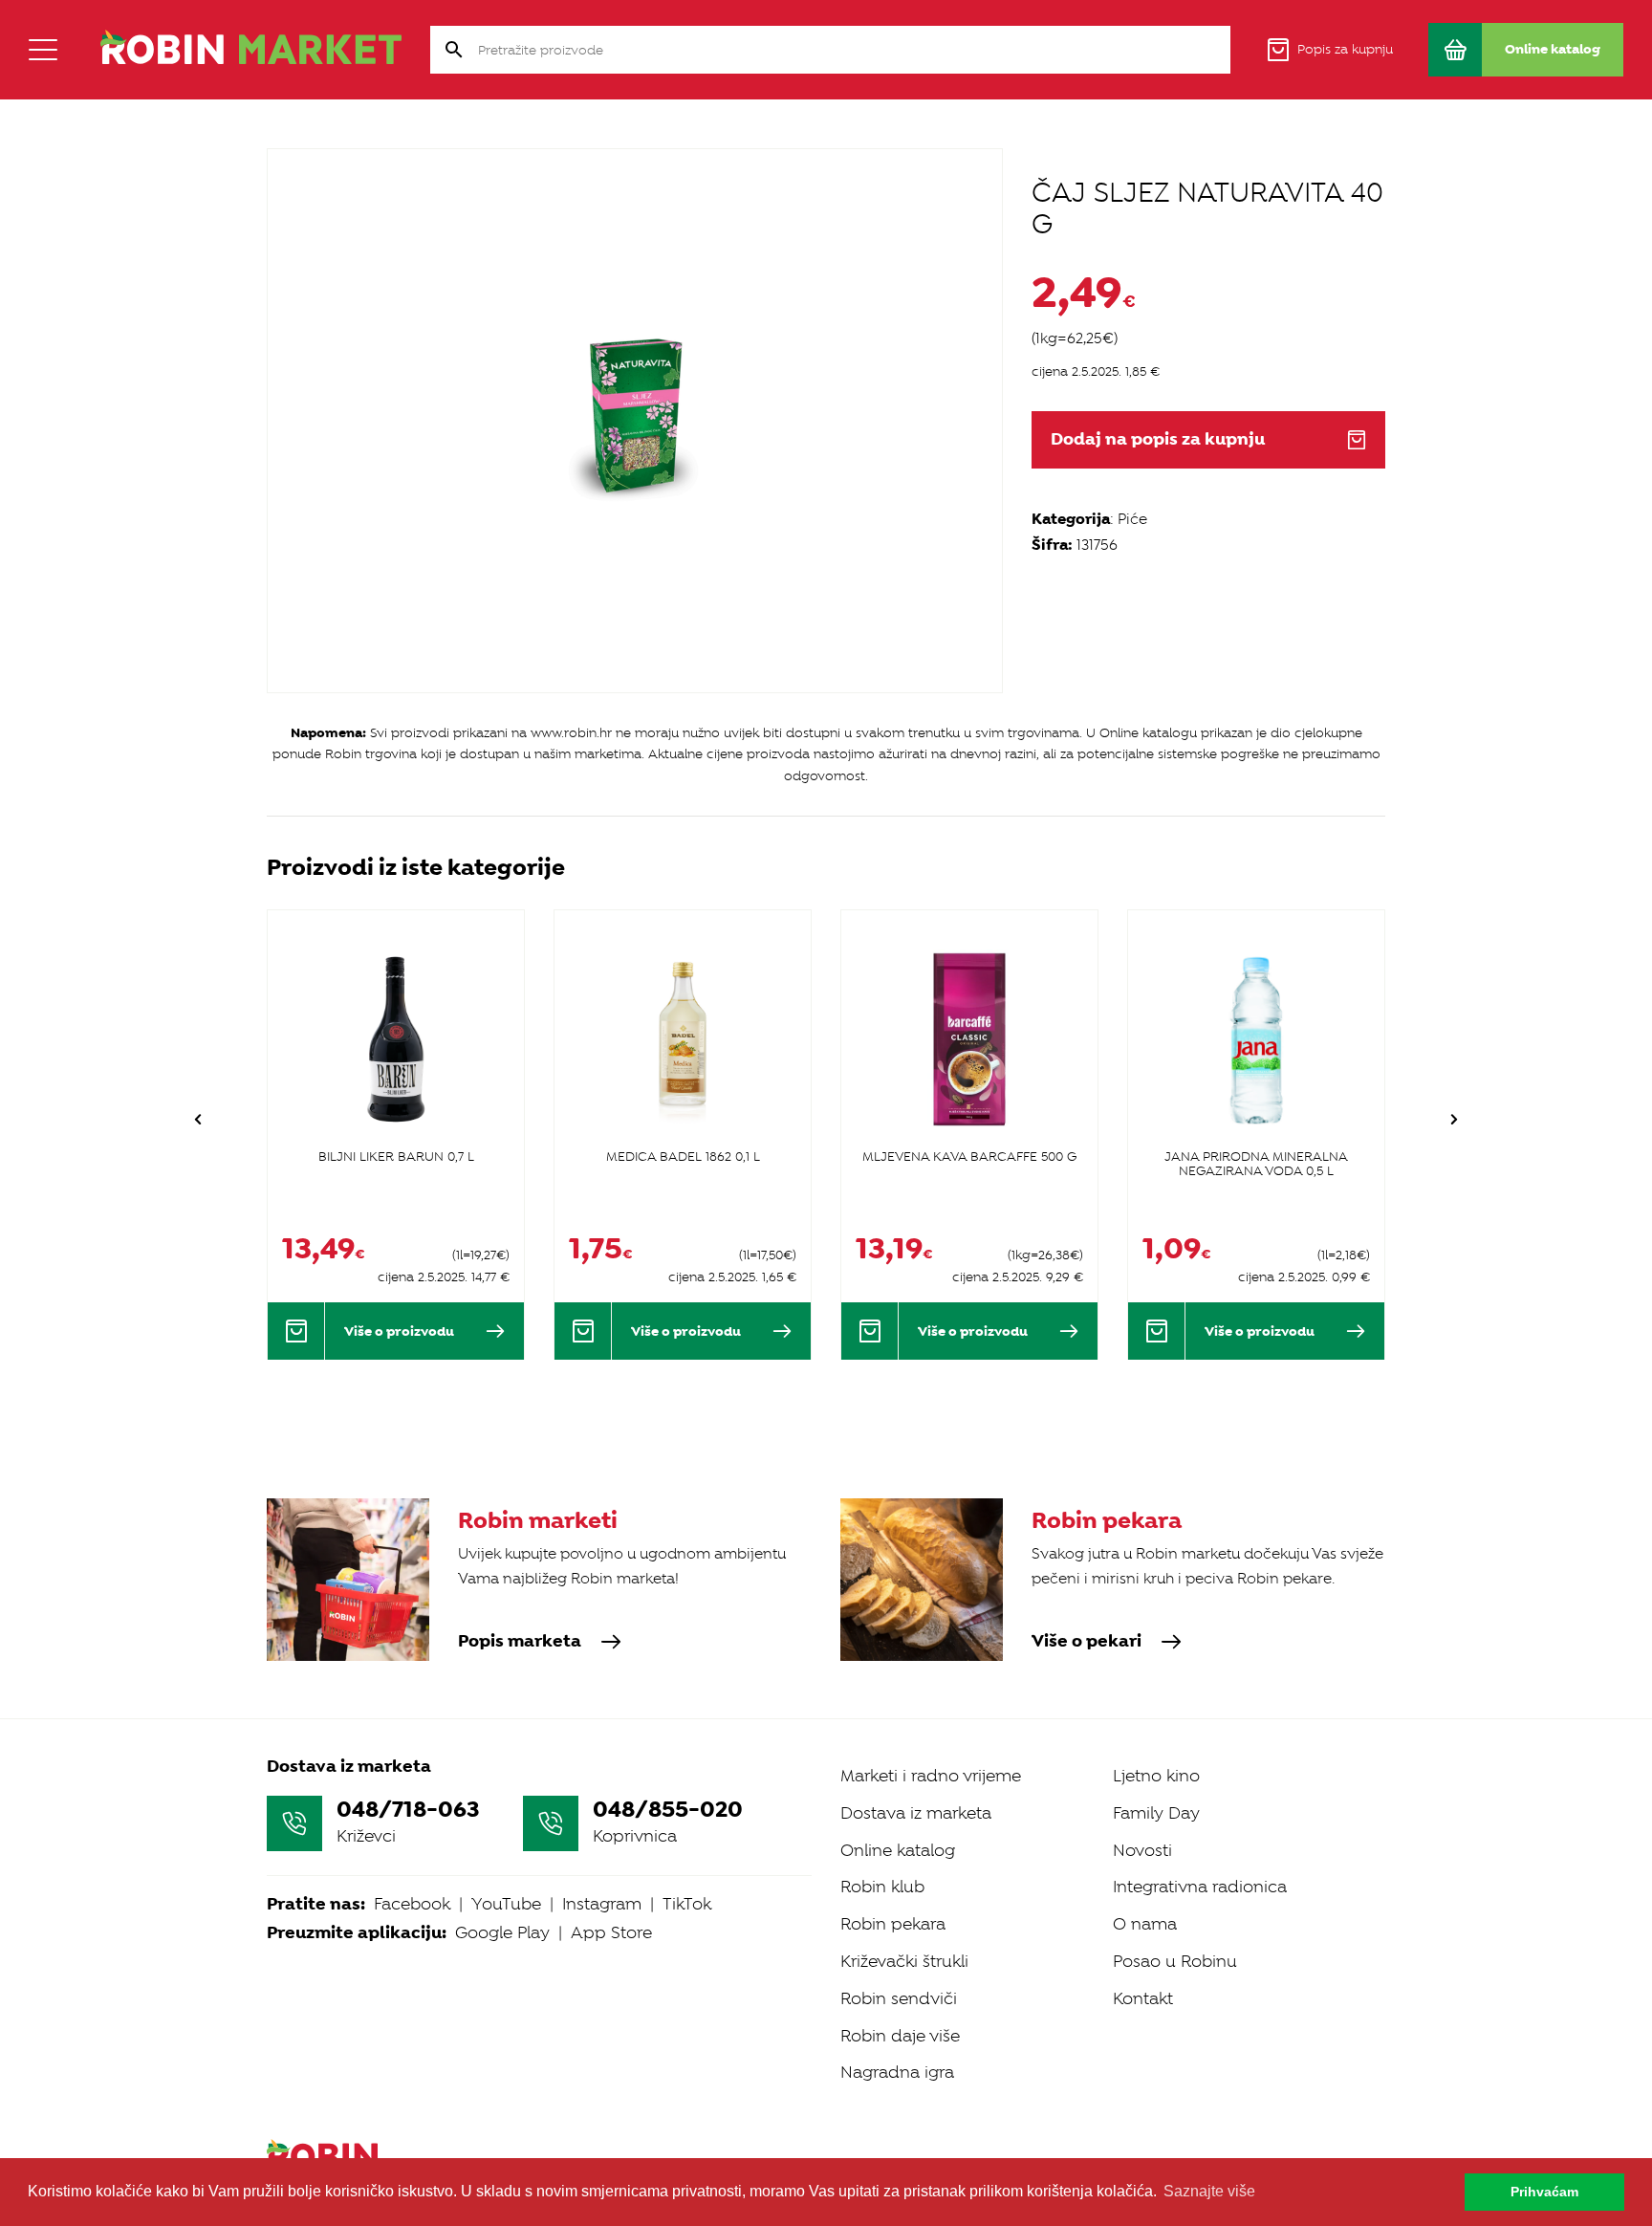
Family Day (1156, 1813)
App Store (611, 1932)
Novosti (1142, 1850)
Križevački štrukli (904, 1961)
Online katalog (898, 1850)
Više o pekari (1087, 1642)
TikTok (687, 1904)
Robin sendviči (899, 1998)
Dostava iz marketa (916, 1813)
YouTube (506, 1904)
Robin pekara (893, 1924)
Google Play (502, 1932)
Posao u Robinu (1175, 1961)
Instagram (602, 1904)
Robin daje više (900, 2036)
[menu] (43, 50)
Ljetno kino (1156, 1776)
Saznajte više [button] (1209, 2191)
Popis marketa (520, 1642)
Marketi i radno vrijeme (931, 1776)
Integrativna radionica (1200, 1887)
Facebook (412, 1904)
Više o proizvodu (399, 1331)
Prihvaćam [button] (1544, 2192)
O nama (1145, 1924)
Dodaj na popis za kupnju (1158, 439)
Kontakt (1143, 1998)
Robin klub (882, 1887)
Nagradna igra (897, 2072)
